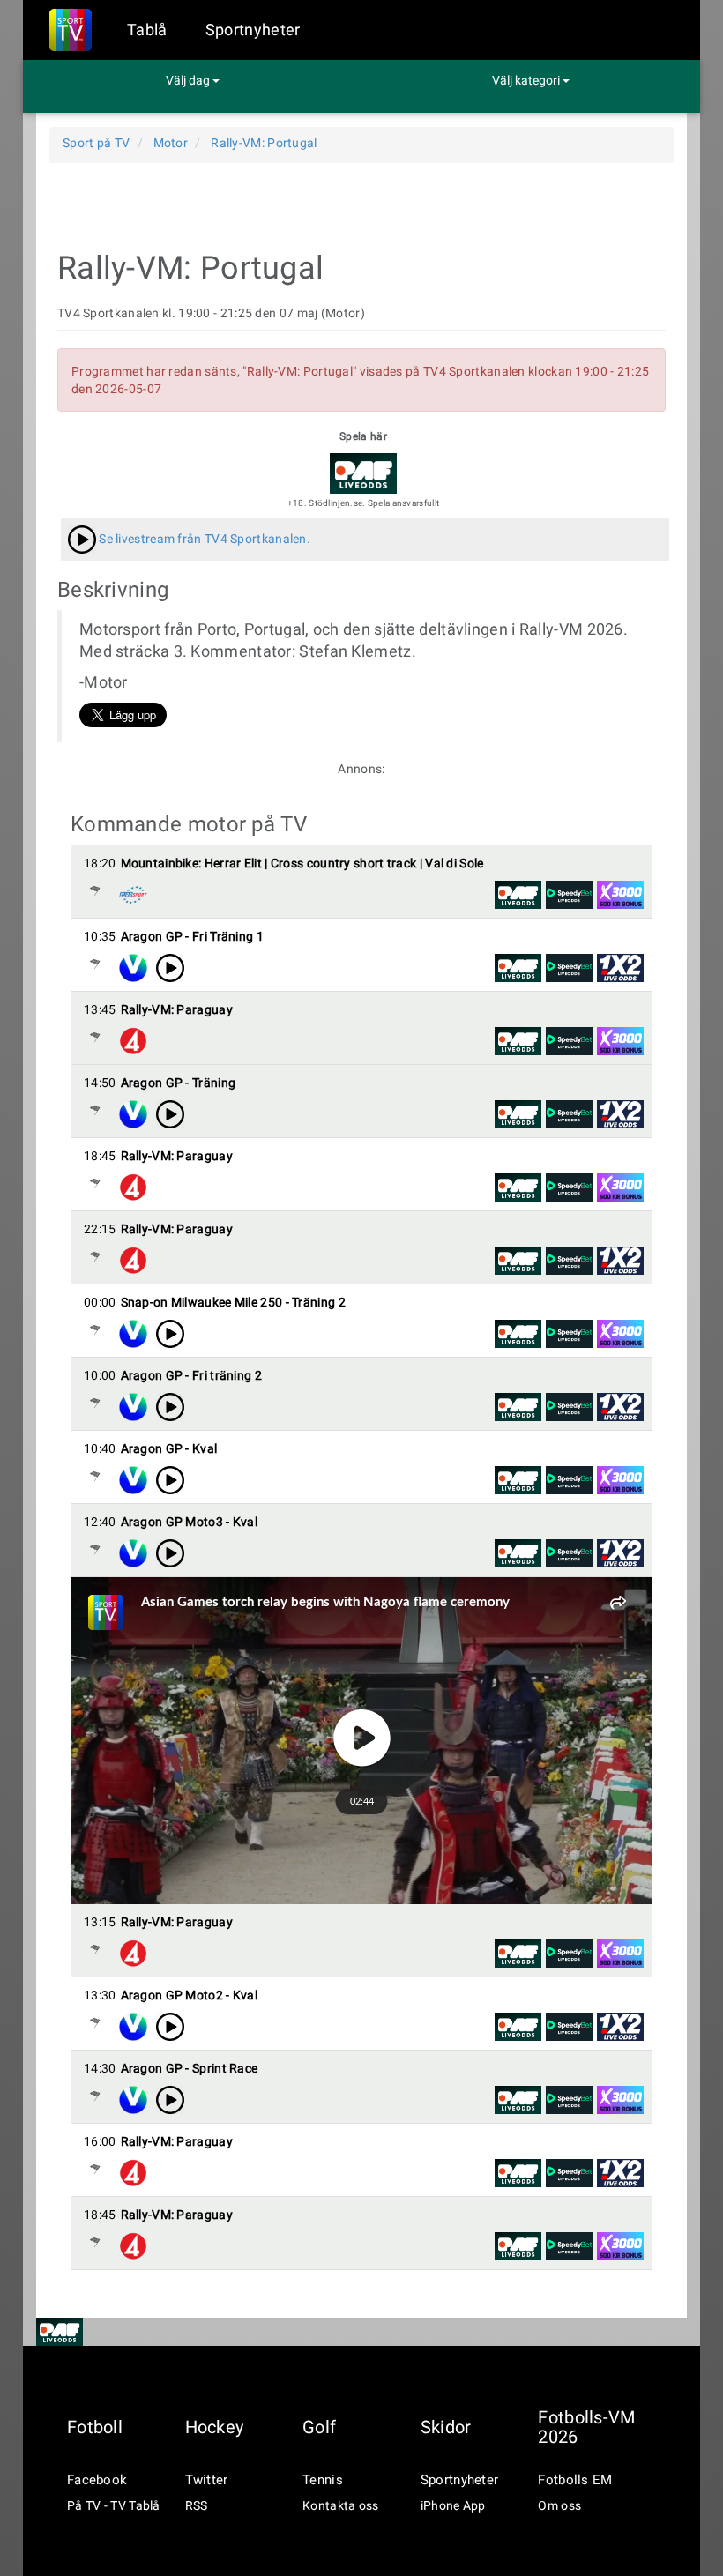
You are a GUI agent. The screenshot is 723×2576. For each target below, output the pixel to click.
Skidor (446, 2427)
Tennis (323, 2480)
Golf (319, 2427)
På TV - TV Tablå (114, 2505)
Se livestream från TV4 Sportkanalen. (203, 539)
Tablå (147, 30)
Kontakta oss (341, 2505)
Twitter (207, 2480)
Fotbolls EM (575, 2480)
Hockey (215, 2427)
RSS (197, 2505)
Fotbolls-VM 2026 (586, 2427)
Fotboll (95, 2427)
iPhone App (453, 2505)
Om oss (559, 2505)
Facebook (97, 2480)
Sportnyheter (253, 30)
